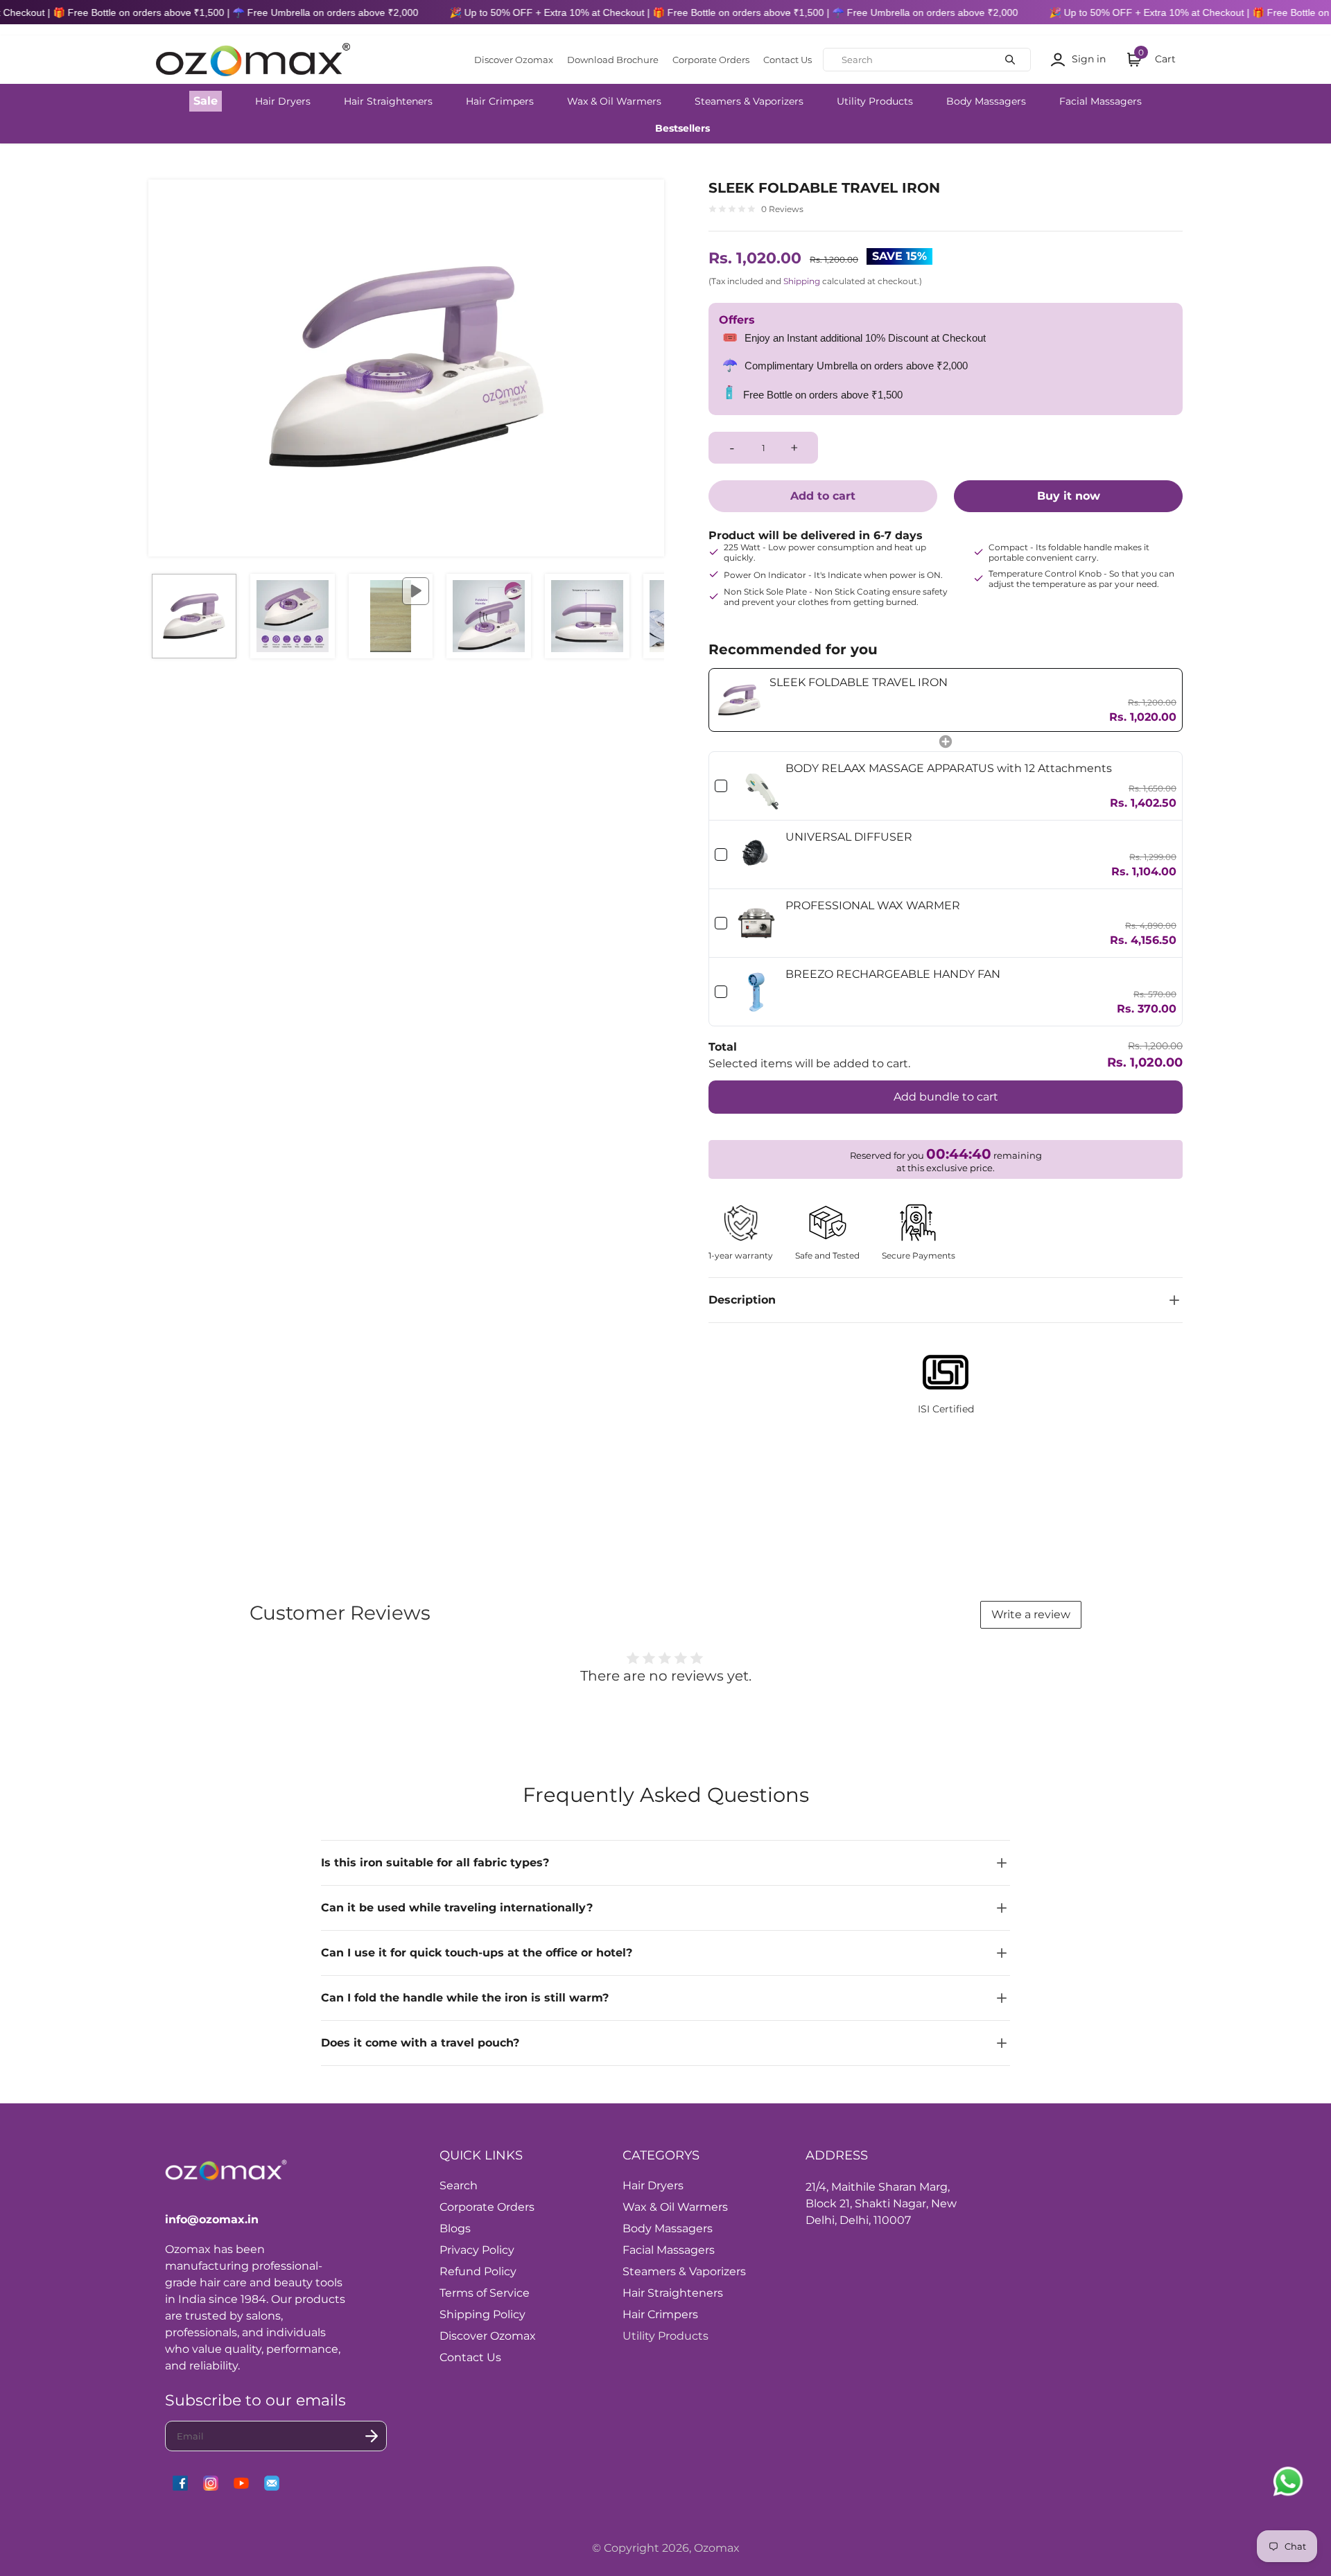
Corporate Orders (711, 60)
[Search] (1010, 60)
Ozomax (717, 2548)
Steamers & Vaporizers (749, 101)
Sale (206, 101)
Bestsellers (682, 128)
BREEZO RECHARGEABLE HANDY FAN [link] (893, 974)
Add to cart (823, 496)
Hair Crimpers (500, 101)
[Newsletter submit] (372, 2436)
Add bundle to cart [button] (946, 1097)
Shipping (802, 281)
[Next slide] (645, 368)
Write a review (1031, 1614)
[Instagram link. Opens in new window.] (211, 2483)
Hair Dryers (283, 101)
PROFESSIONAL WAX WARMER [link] (873, 905)
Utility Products (875, 101)
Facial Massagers (1101, 101)
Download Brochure (613, 60)
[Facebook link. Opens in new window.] (180, 2483)
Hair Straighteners (388, 101)
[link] (739, 700)
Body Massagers (986, 101)
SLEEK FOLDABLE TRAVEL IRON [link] (859, 682)
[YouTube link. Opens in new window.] (241, 2483)
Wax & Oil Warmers (614, 101)
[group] (194, 616)
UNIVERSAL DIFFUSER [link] (849, 837)
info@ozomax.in (212, 2219)
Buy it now (1069, 496)
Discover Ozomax (514, 60)
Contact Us (788, 60)
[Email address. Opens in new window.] (272, 2483)
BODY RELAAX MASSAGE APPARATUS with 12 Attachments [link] (949, 768)
